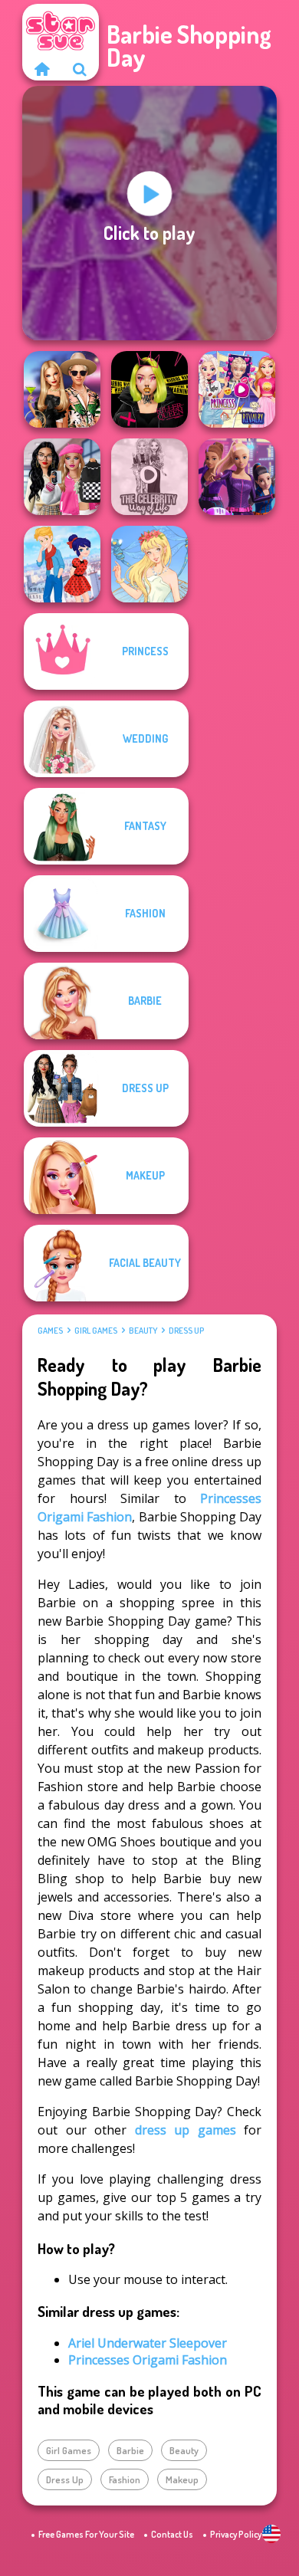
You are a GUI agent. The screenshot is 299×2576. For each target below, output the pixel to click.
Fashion (125, 2479)
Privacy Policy (236, 2534)
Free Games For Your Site (86, 2534)
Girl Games (96, 1331)
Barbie (130, 2450)
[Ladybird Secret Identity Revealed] (62, 564)
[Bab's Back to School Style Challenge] (62, 477)
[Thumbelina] (149, 564)
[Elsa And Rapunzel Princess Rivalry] (237, 389)
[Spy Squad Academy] (237, 477)
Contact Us (172, 2534)
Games (50, 1331)
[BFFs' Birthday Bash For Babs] (62, 389)
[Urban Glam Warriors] (149, 389)
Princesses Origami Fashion (148, 2360)
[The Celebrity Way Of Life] (149, 477)
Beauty (143, 1331)
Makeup (182, 2479)
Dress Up (186, 1331)
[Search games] (80, 69)
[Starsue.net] (41, 69)
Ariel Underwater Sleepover (148, 2343)
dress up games (186, 2130)
